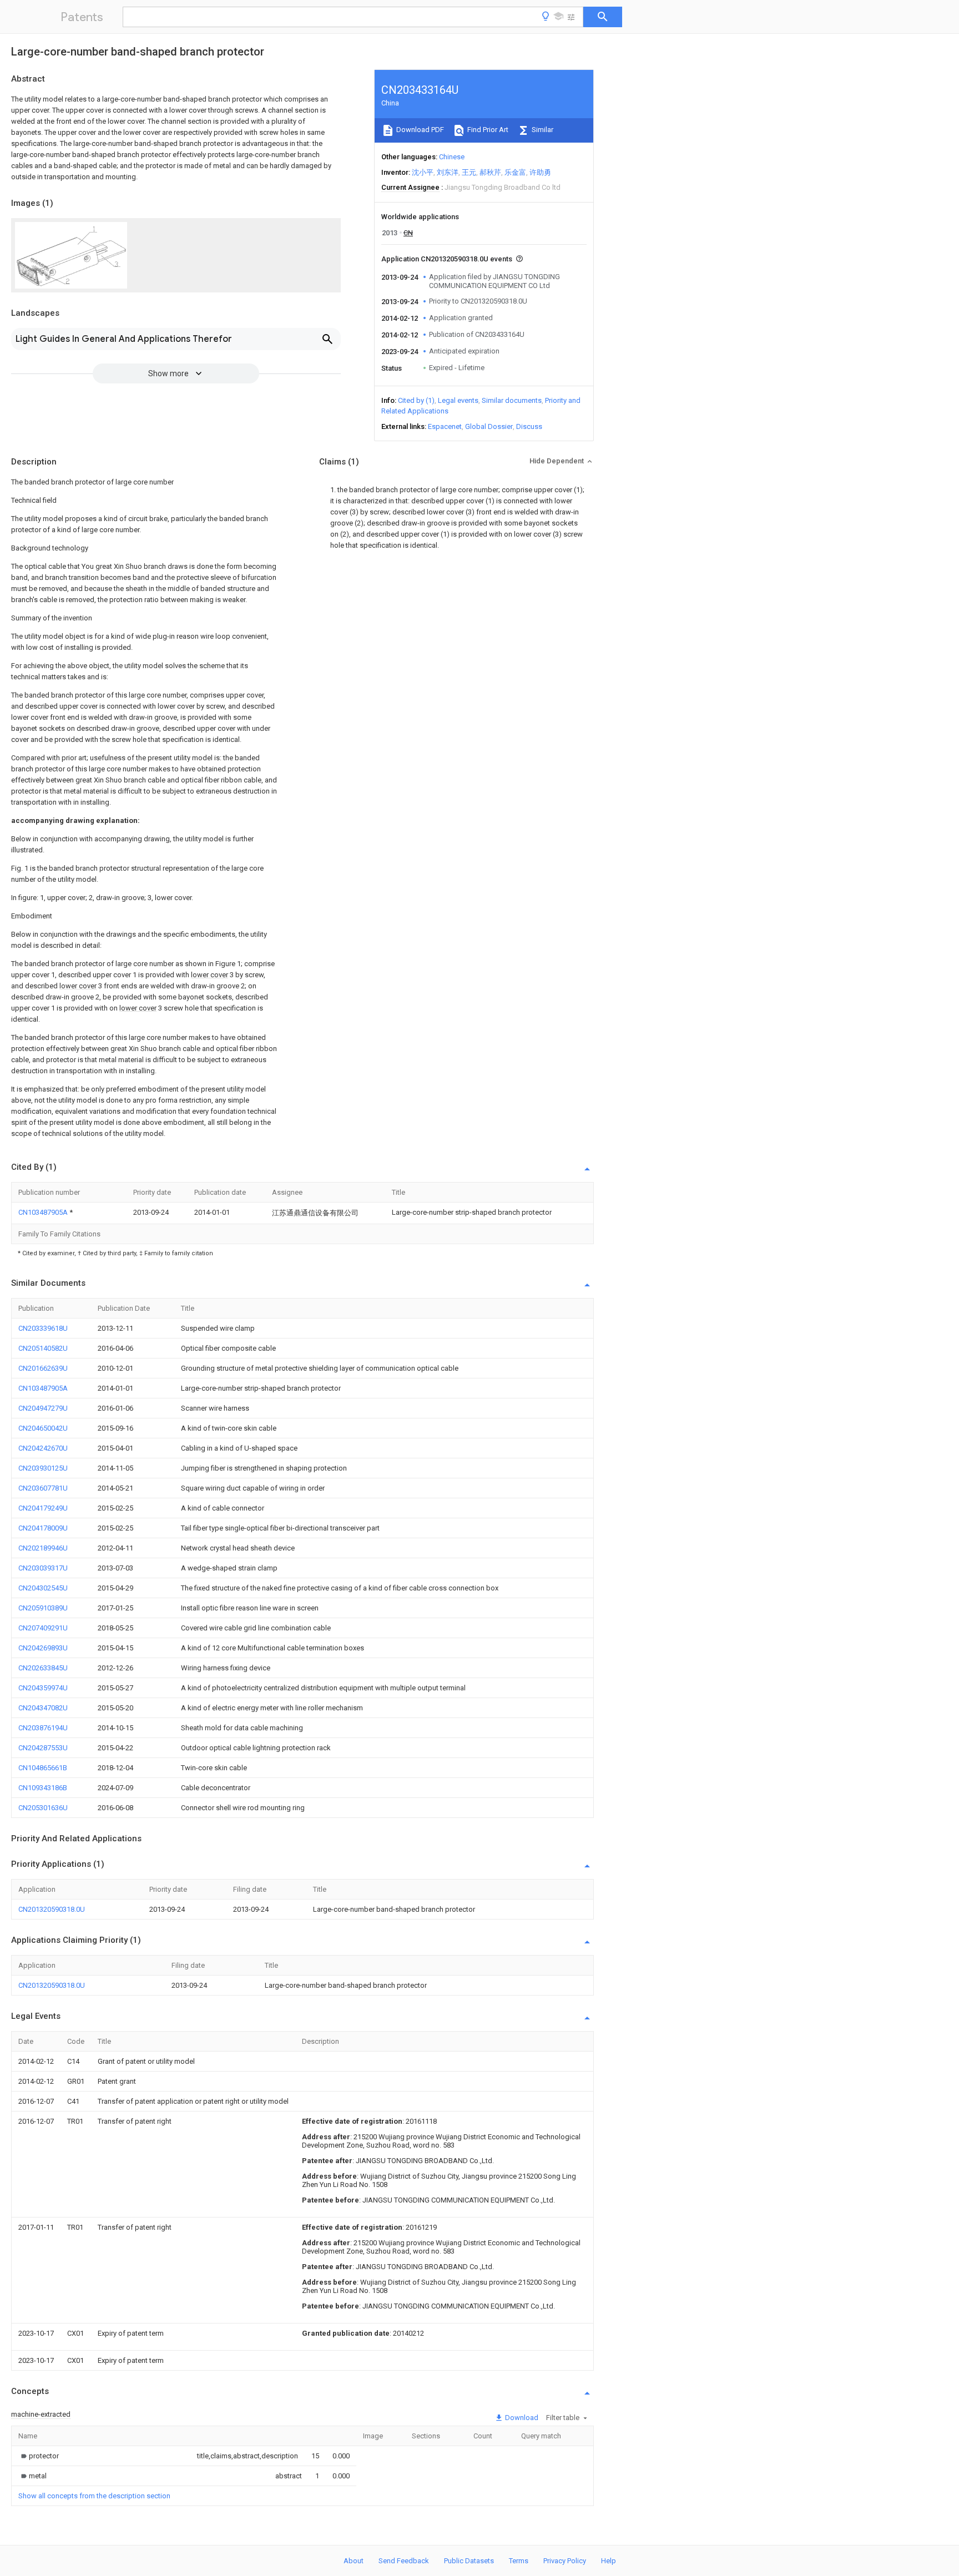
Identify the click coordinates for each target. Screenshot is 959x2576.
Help (609, 2561)
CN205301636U (43, 1808)
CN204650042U (43, 1428)
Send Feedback (404, 2561)
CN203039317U (43, 1568)
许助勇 (540, 172)
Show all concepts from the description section (94, 2496)
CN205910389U (43, 1608)
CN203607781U (43, 1488)
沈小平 (423, 172)
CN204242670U (43, 1448)
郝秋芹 (490, 172)
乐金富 (515, 172)
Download (521, 2418)
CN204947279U (43, 1408)
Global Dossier (489, 426)
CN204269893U (43, 1648)
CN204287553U (43, 1748)
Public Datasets (469, 2561)
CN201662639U (43, 1368)
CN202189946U (43, 1548)
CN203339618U (43, 1328)
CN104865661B (43, 1768)
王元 (469, 172)
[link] (39, 2456)
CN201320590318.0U (52, 1909)
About (354, 2561)
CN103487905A (44, 1212)
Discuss (529, 426)
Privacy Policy (565, 2561)
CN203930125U (43, 1468)
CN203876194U (43, 1728)
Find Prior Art (487, 130)
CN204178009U (43, 1528)
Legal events (458, 400)
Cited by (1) (416, 400)
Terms (519, 2561)
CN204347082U (43, 1708)
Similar (542, 130)
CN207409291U (43, 1628)
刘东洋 (448, 172)
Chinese (452, 157)
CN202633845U (43, 1668)
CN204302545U (43, 1588)
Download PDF (419, 130)
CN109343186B (43, 1788)
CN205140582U (43, 1348)
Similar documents (512, 400)
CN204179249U (43, 1508)
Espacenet (445, 426)
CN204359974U (43, 1688)
